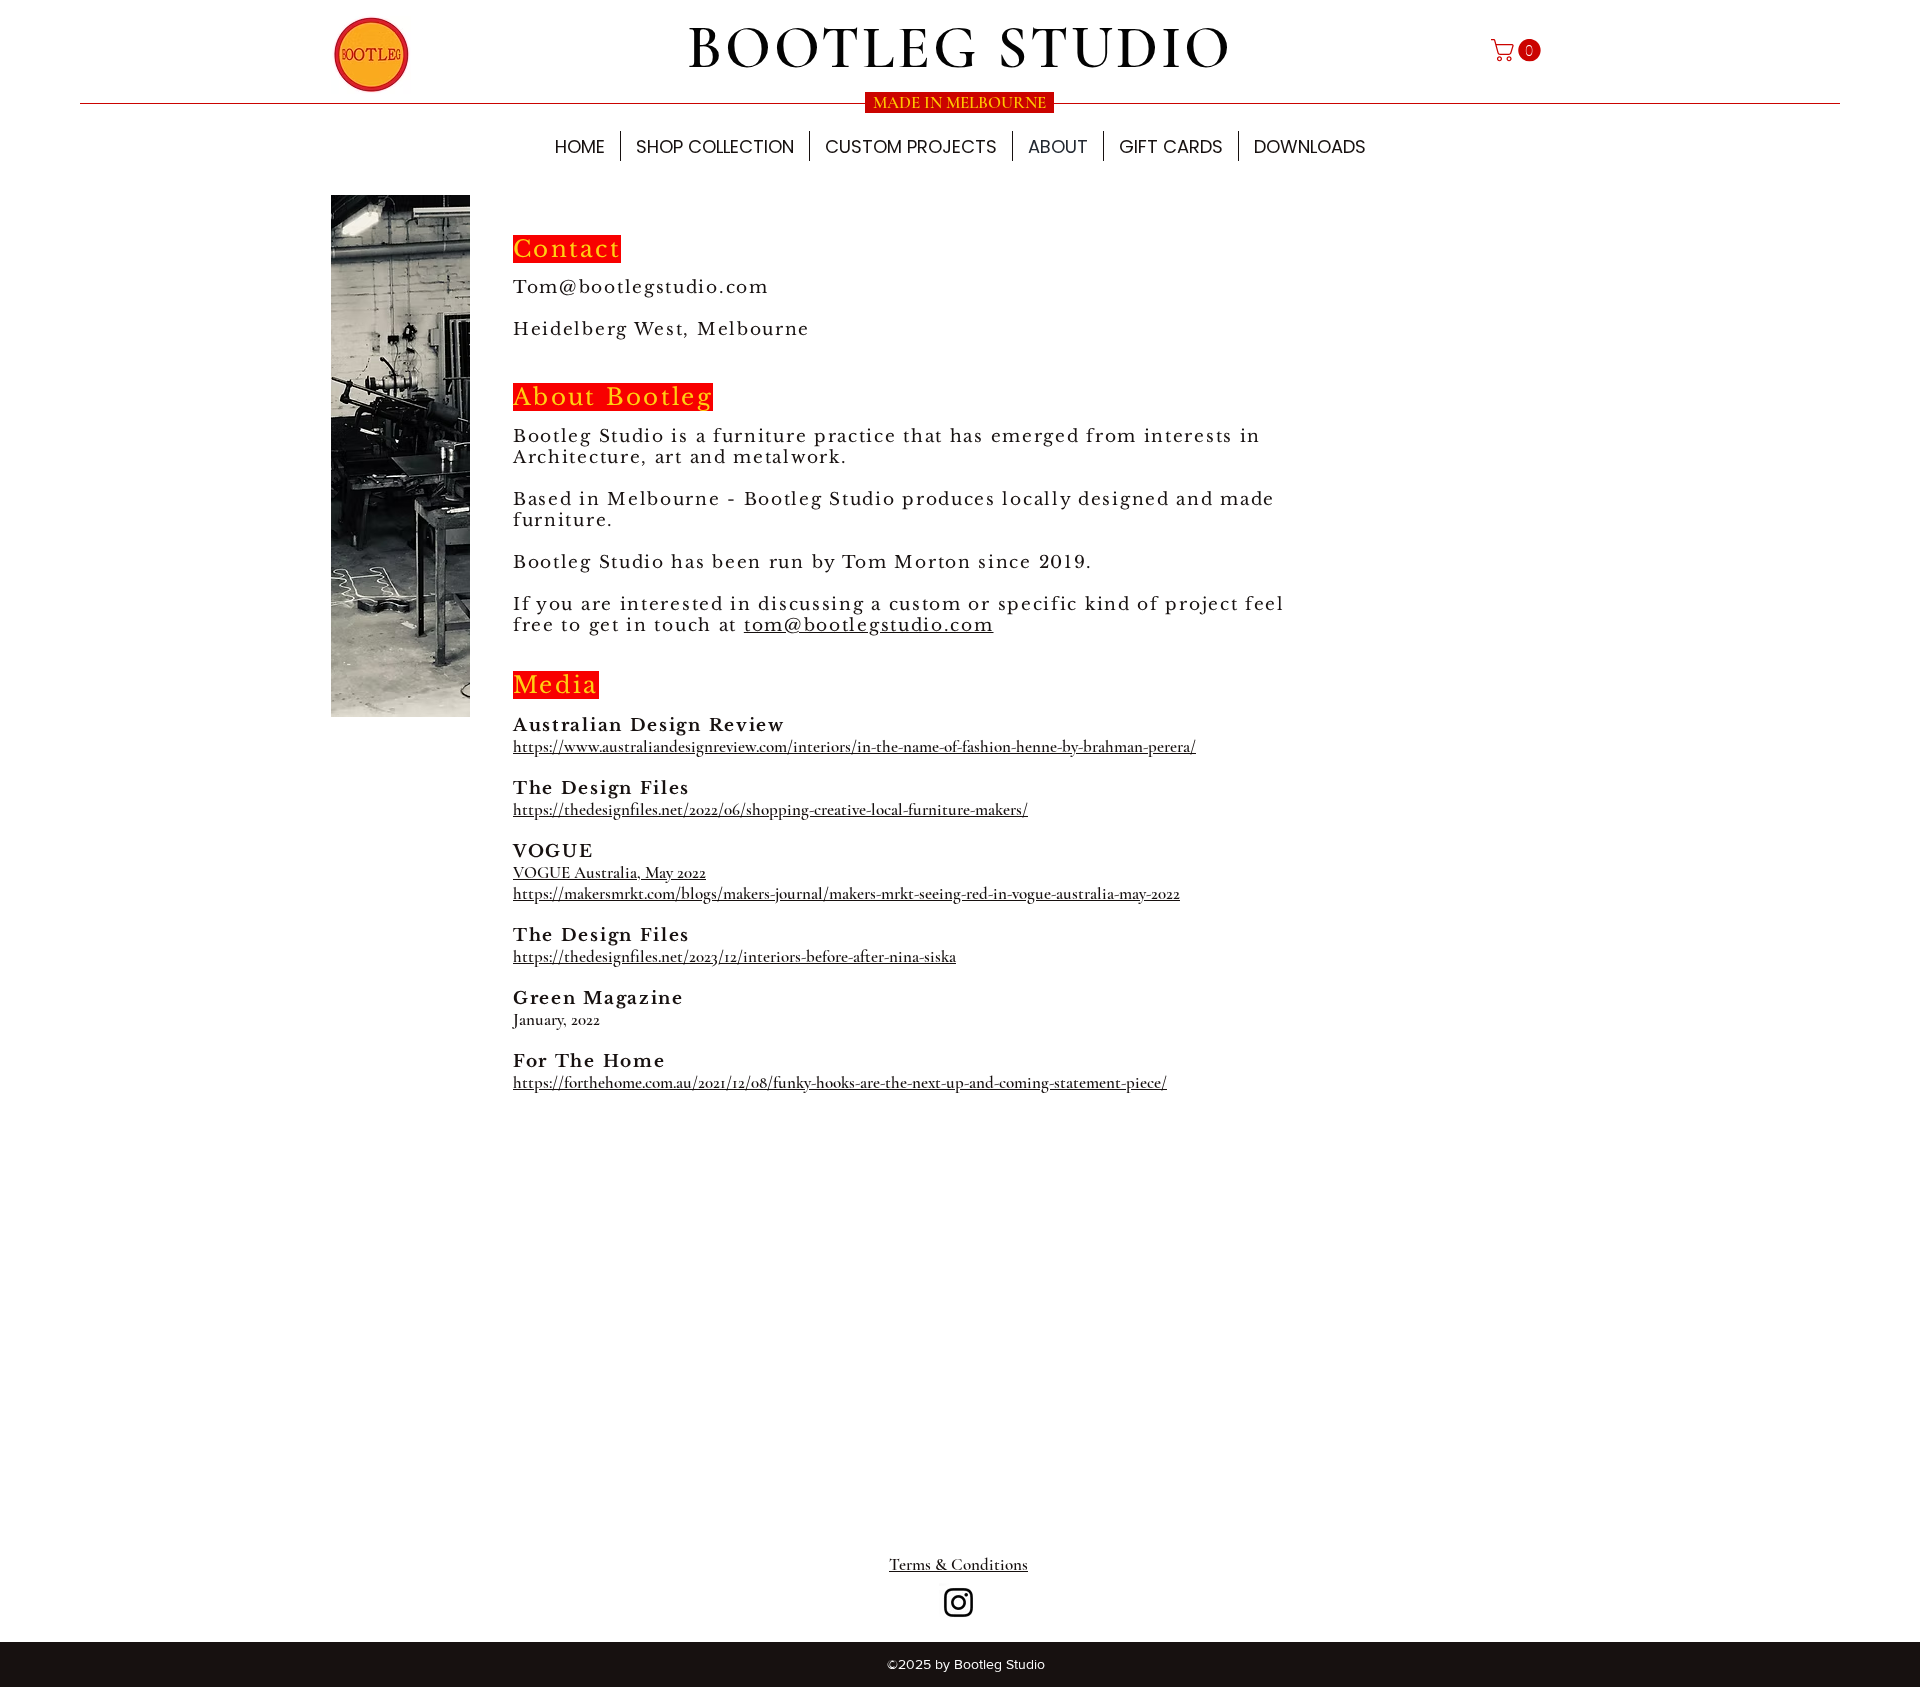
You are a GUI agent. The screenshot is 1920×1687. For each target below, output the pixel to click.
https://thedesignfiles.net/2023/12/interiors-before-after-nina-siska (734, 956)
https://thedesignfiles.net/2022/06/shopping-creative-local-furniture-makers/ (770, 809)
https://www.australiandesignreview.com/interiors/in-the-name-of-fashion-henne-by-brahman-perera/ (854, 746)
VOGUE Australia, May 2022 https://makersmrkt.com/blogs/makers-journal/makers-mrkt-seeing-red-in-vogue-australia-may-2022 (846, 883)
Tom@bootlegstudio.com (641, 287)
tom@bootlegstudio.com (869, 625)
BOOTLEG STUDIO (960, 48)
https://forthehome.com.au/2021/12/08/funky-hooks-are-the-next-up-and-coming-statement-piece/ (840, 1082)
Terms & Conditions (958, 1564)
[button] (1518, 50)
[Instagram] (958, 1602)
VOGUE (553, 851)
